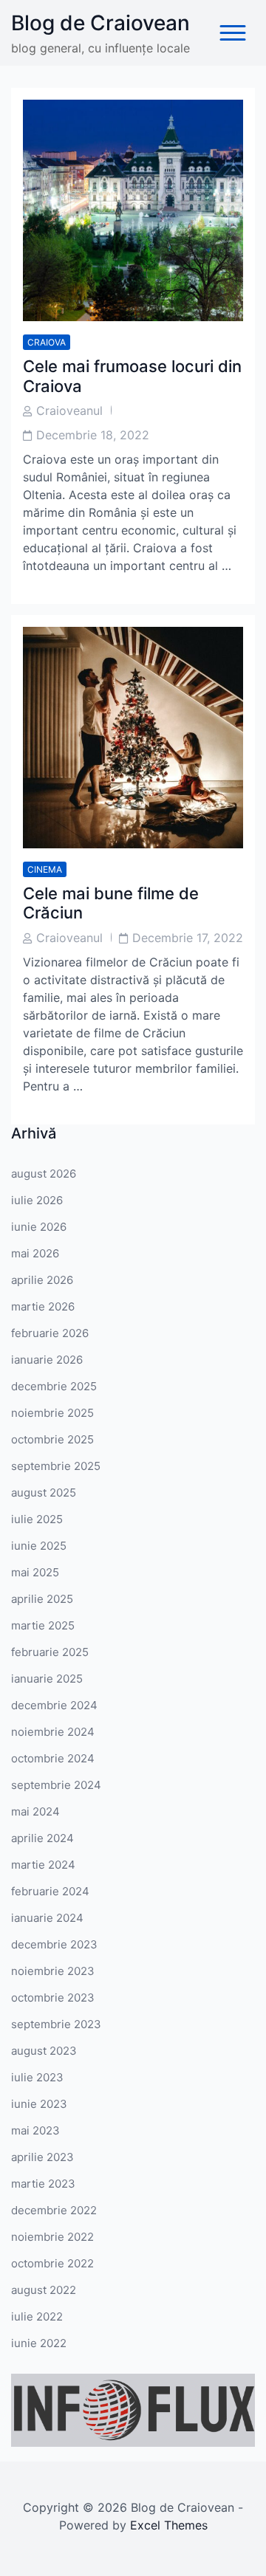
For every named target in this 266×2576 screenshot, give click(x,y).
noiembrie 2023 (53, 1971)
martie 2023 (43, 2184)
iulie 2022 (37, 2316)
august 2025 (44, 1493)
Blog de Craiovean (100, 23)
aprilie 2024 (42, 1838)
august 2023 (44, 2051)
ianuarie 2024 (47, 1918)
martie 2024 (43, 1865)
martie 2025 (43, 1625)
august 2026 (44, 1174)
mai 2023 (35, 2130)
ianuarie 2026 (47, 1360)
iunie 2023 (39, 2104)
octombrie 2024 (53, 1758)
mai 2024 (35, 1811)
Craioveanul (69, 411)
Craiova (47, 342)
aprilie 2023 (42, 2157)
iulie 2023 (37, 2077)
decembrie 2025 (54, 1386)
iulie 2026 (37, 1200)
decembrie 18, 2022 (93, 435)
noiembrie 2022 (52, 2237)
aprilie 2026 (42, 1280)
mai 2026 (35, 1253)
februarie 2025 (50, 1652)
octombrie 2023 (53, 1998)
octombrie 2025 (52, 1439)
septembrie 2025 (56, 1466)
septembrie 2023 (56, 2024)
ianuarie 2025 (47, 1679)
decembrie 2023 (54, 1944)
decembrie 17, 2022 (188, 938)
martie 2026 (43, 1306)
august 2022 (44, 2290)
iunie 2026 (39, 1227)
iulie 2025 (37, 1519)
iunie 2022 (39, 2343)
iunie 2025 (39, 1546)
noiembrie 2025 (52, 1413)
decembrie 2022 (54, 2210)
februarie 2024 (50, 1891)
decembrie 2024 (54, 1705)
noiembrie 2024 (53, 1732)
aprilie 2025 (42, 1599)
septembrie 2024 (56, 1785)
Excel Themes (169, 2525)
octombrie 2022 (52, 2263)
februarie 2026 (50, 1333)
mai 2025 (35, 1572)
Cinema (45, 869)
